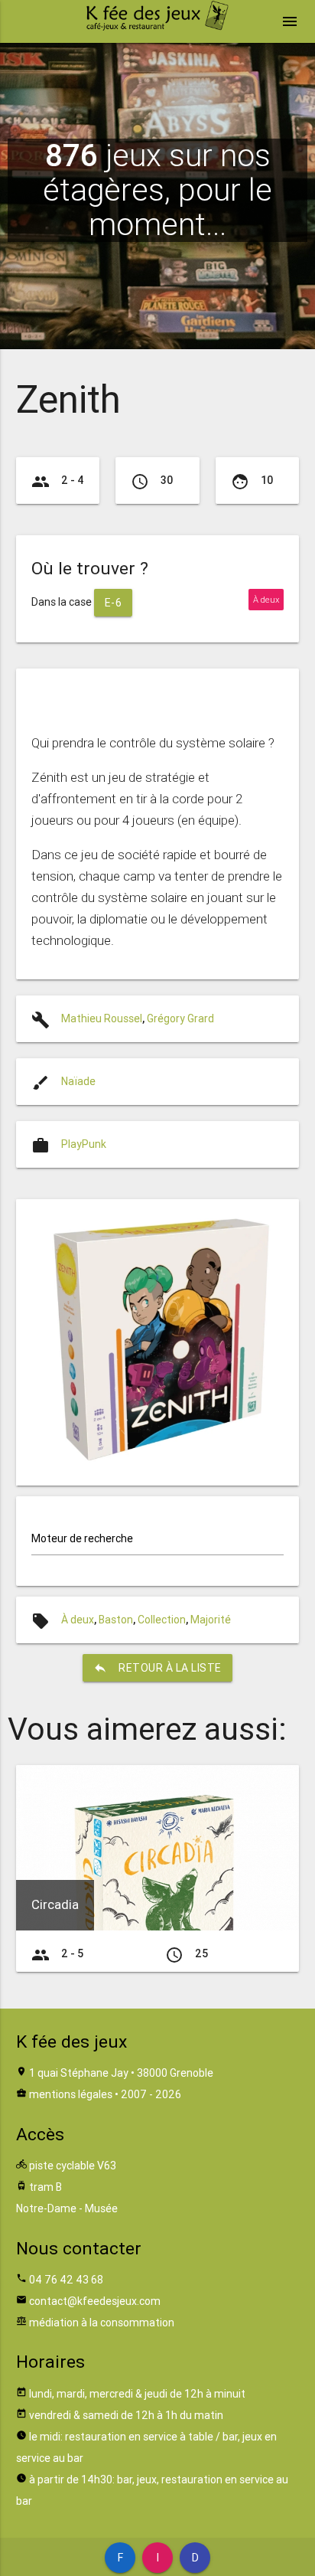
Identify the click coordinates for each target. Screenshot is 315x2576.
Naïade (78, 1081)
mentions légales (71, 2094)
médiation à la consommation (102, 2323)
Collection (162, 1620)
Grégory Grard (180, 1018)
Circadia (55, 1904)
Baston (116, 1620)
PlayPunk (84, 1144)
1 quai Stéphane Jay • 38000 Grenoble (121, 2073)
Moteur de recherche (82, 1538)
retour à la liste (157, 1668)
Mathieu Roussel (102, 1018)
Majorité (211, 1620)
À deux (78, 1620)
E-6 (114, 603)
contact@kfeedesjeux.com (95, 2301)
